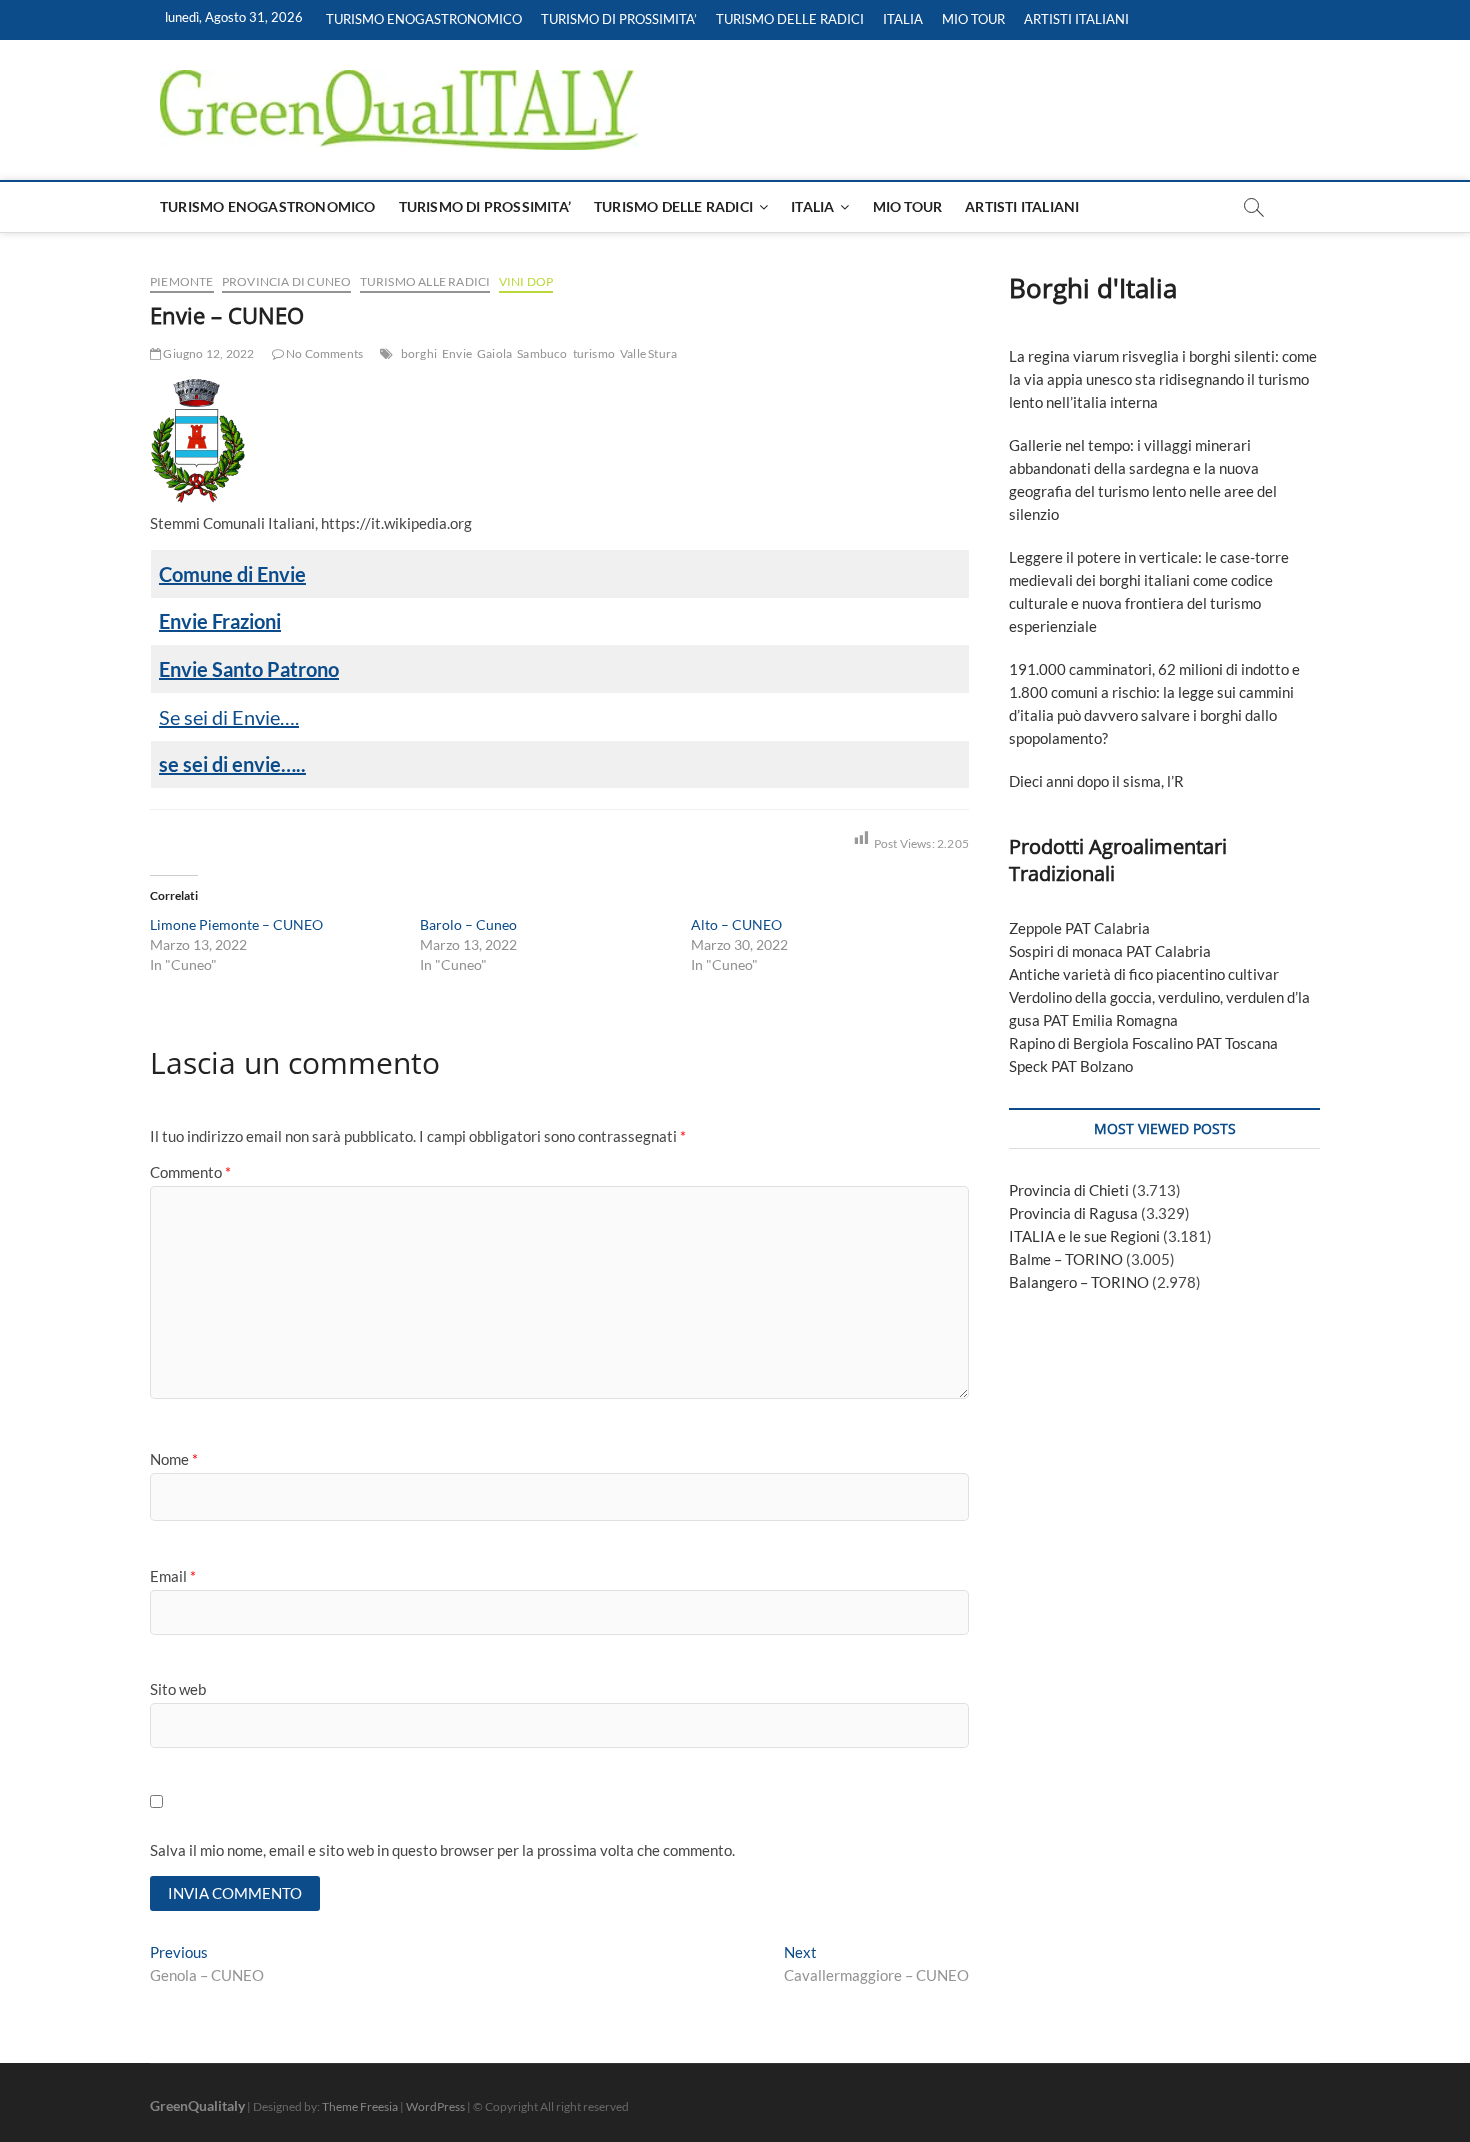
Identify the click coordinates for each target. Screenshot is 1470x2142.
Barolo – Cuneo (468, 924)
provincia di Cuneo (287, 281)
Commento (190, 1172)
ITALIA (903, 19)
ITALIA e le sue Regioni (1084, 1236)
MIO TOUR (973, 19)
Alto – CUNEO (736, 924)
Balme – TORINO (1066, 1259)
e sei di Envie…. (234, 717)
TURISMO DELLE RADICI (790, 19)
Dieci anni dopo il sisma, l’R (1096, 781)
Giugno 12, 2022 (207, 353)
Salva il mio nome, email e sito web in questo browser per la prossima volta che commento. (442, 1850)
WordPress (435, 2106)
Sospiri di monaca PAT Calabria (1110, 951)
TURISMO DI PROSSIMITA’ (619, 19)
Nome (174, 1459)
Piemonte (182, 281)
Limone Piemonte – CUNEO (236, 924)
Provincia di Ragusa (1073, 1213)
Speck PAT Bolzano (1071, 1066)
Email (173, 1576)
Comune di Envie (232, 574)
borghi (419, 353)
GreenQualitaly (197, 2105)
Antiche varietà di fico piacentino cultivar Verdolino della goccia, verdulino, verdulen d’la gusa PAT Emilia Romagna (1159, 997)
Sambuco (542, 353)
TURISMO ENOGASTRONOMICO (424, 19)
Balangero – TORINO (1079, 1282)
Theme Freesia (360, 2106)
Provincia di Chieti (1069, 1190)
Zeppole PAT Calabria (1079, 928)
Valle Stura (648, 353)
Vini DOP (526, 281)
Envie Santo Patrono (249, 669)
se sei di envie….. (232, 764)
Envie (457, 353)
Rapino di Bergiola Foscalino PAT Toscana (1143, 1043)
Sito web (178, 1689)
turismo (594, 353)
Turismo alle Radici (425, 281)
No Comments (323, 353)
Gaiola (494, 353)
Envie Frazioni (220, 621)
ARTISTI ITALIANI (1076, 19)
